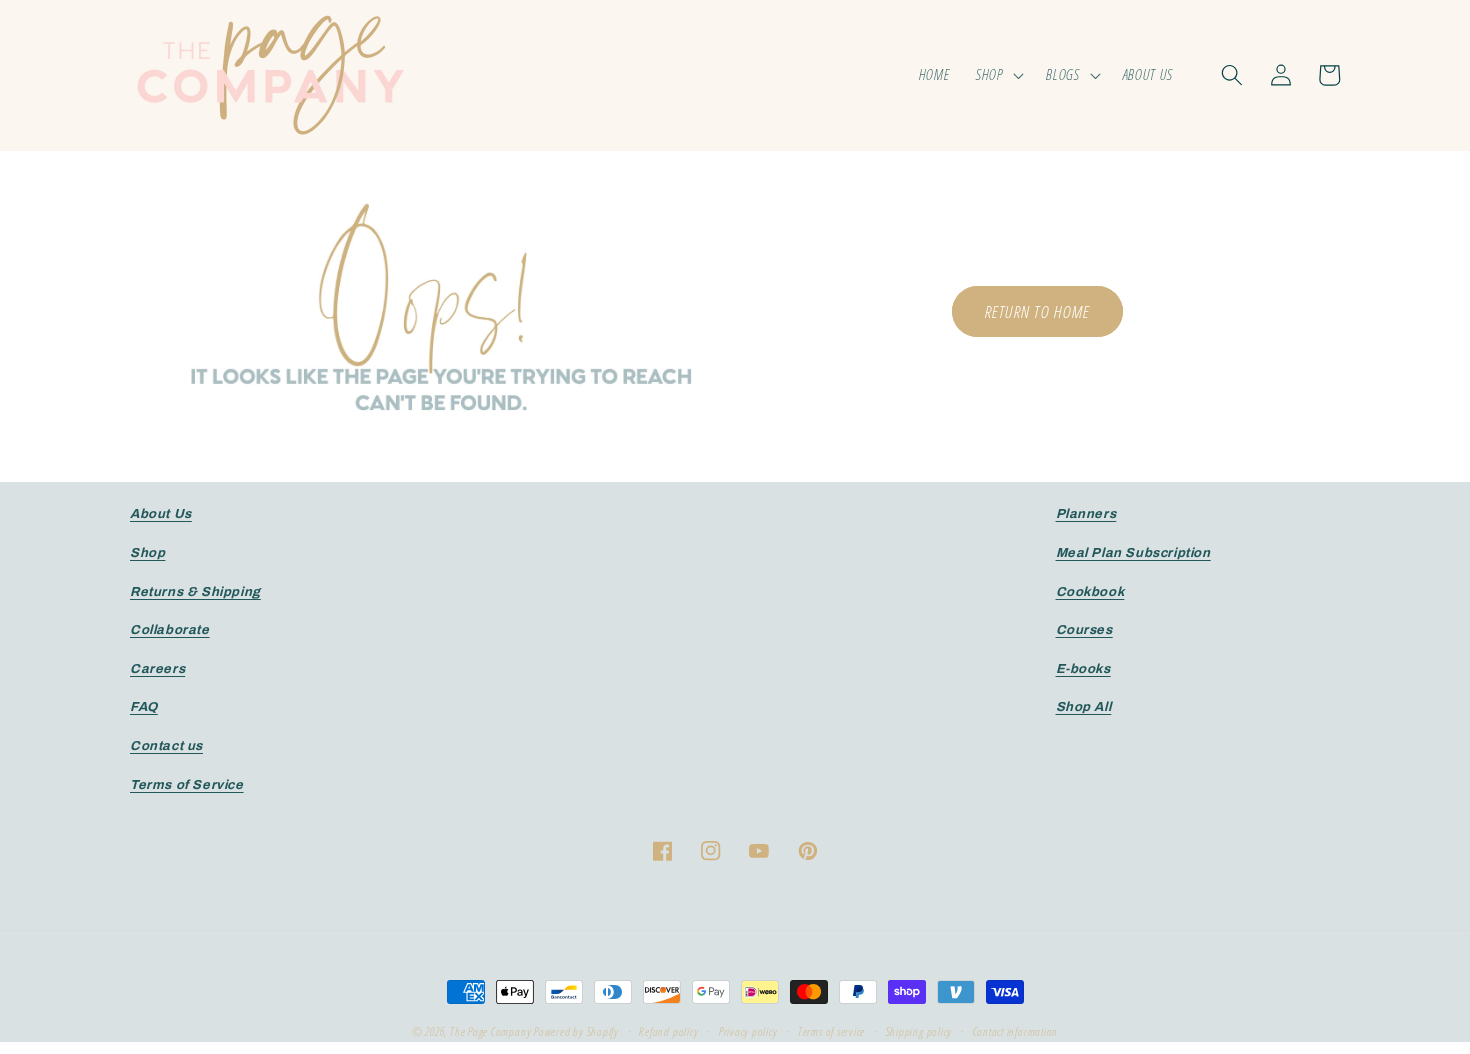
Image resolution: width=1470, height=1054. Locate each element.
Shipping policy (919, 1031)
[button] (998, 75)
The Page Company (490, 1031)
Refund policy (668, 1031)
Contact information (1016, 1031)
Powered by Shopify (576, 1031)
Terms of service (831, 1031)
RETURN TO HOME (1037, 310)
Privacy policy (748, 1031)
